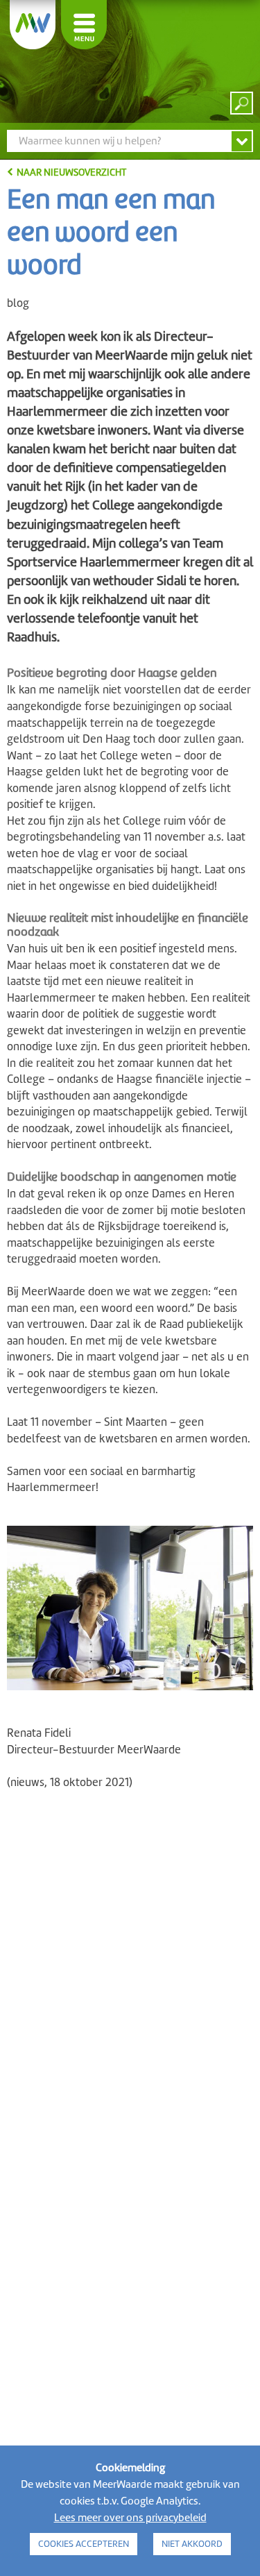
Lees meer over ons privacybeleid (130, 2518)
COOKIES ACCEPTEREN (84, 2544)
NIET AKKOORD (192, 2544)
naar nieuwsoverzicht (71, 172)
